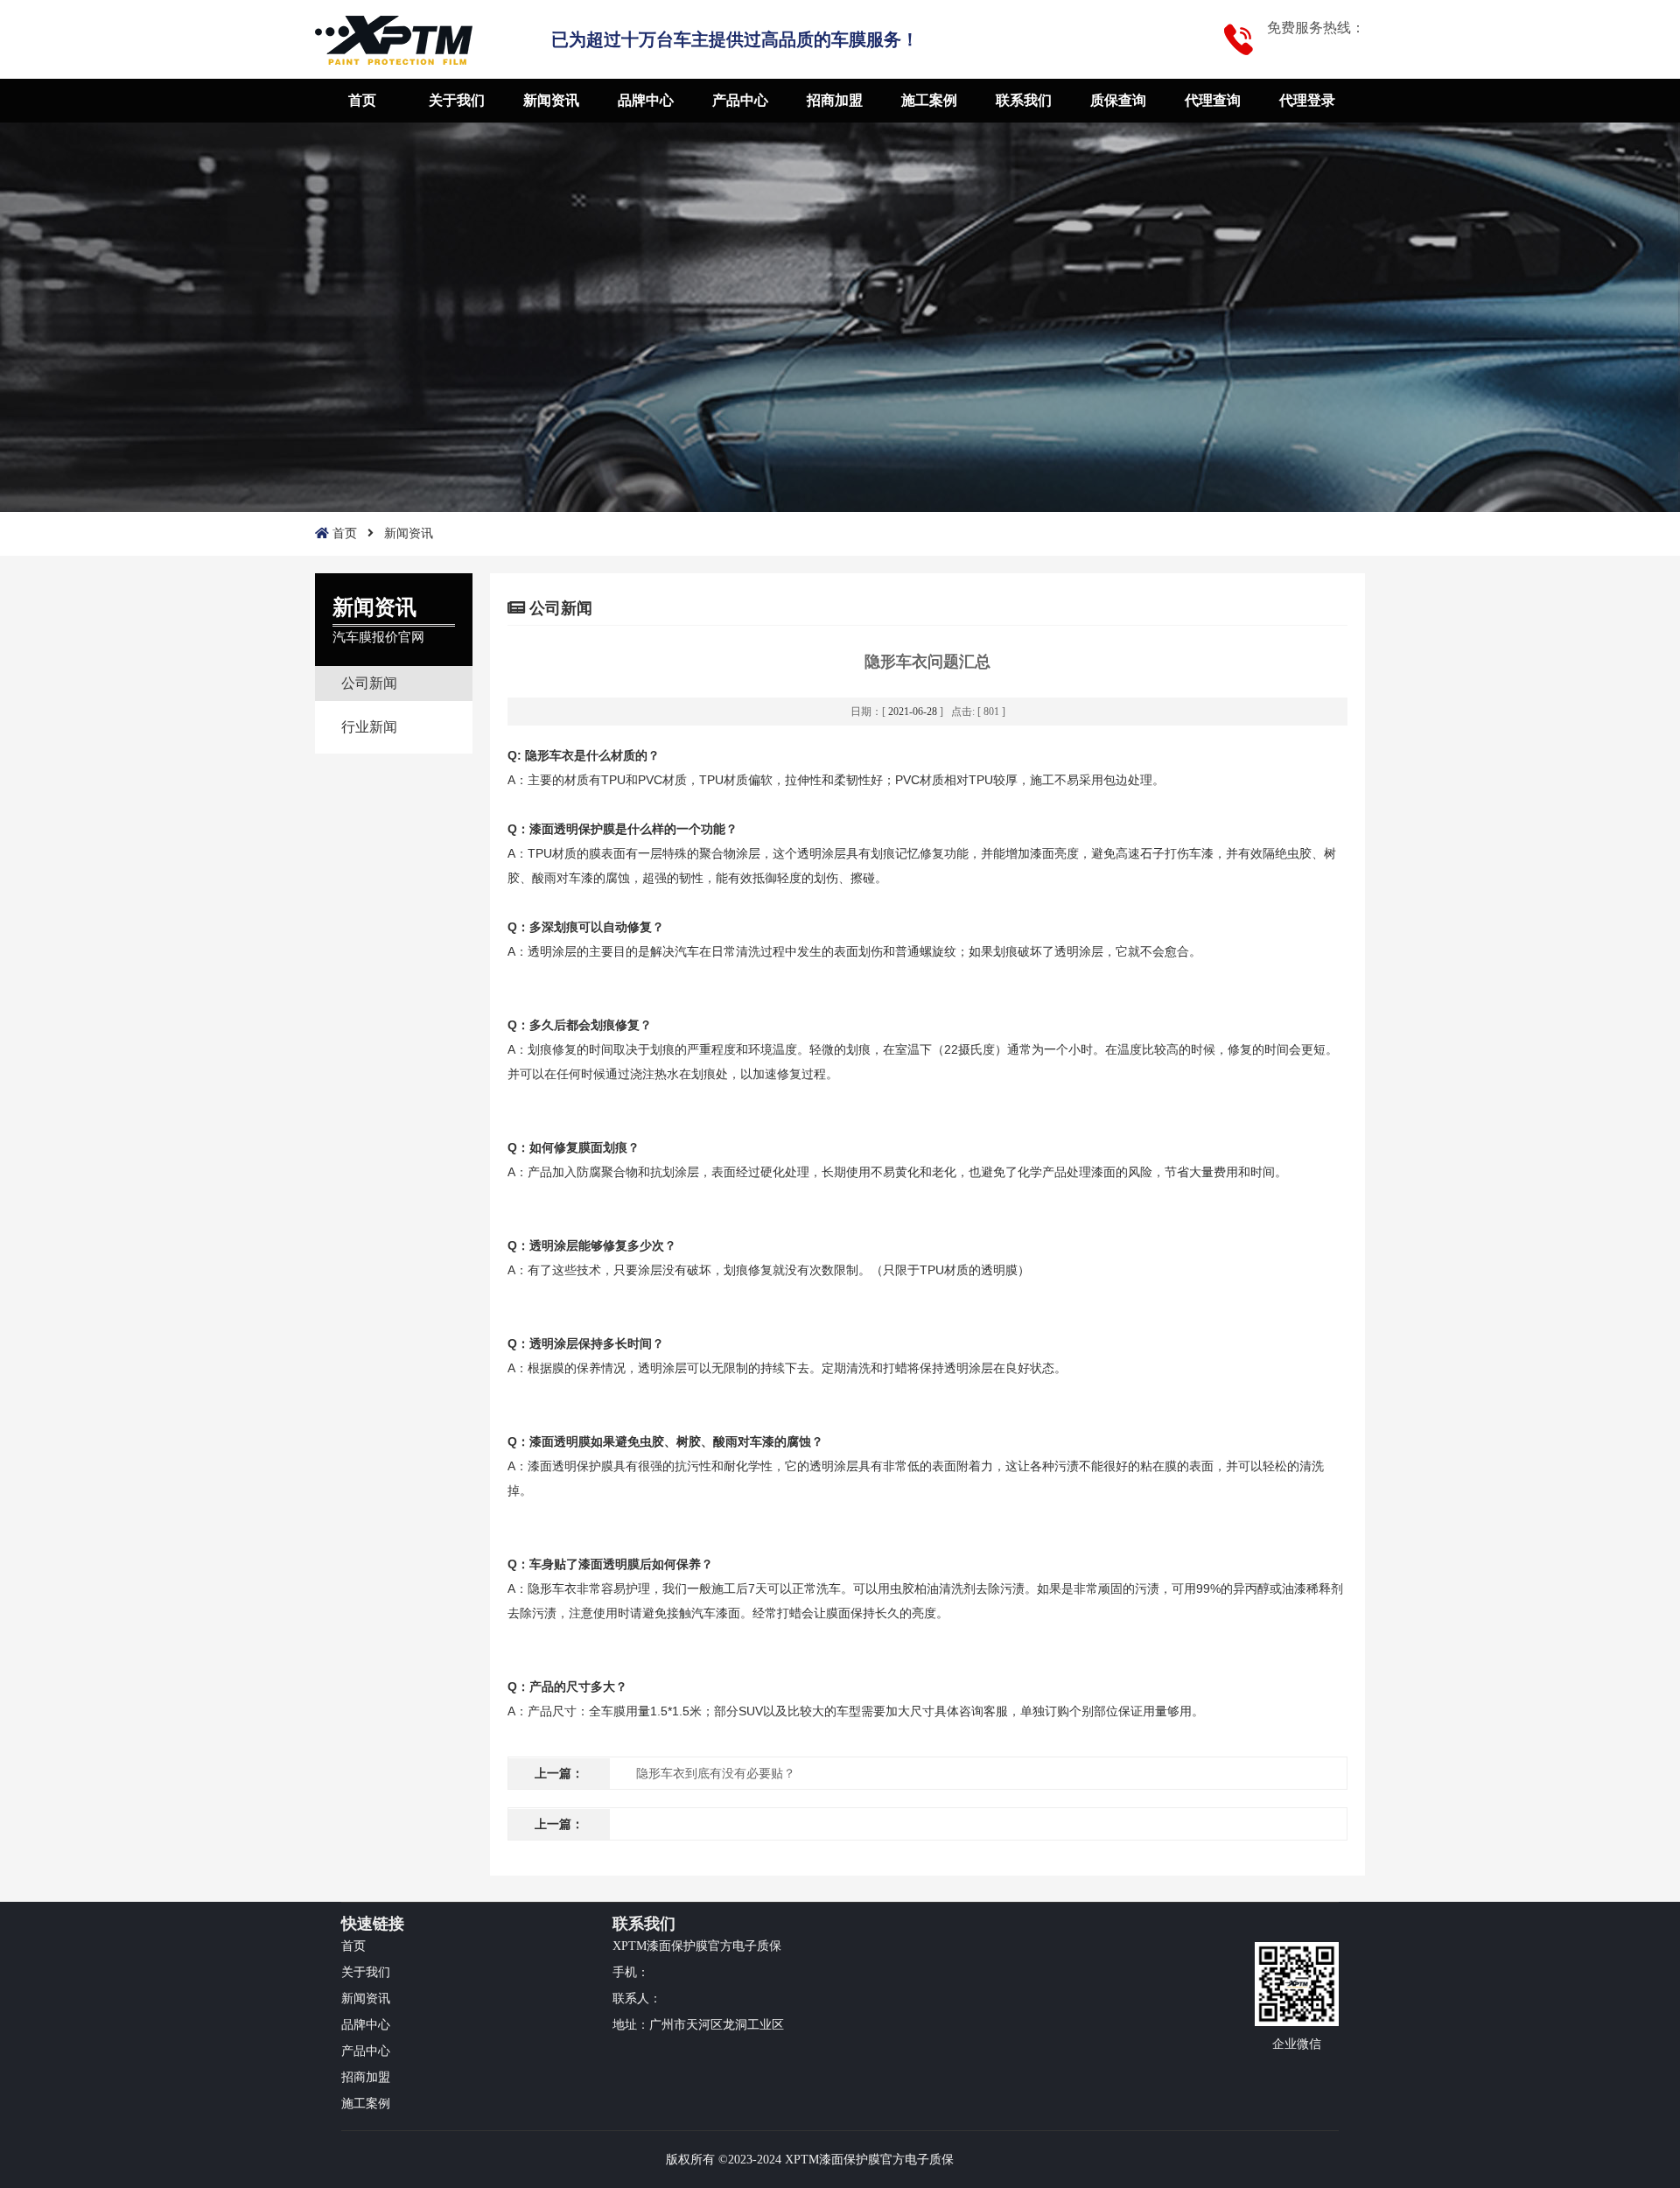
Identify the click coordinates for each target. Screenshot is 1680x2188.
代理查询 (1213, 100)
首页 (362, 100)
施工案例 (929, 100)
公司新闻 (369, 683)
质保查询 (1118, 100)
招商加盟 (835, 100)
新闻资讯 (551, 100)
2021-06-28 (913, 712)
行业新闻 (369, 727)
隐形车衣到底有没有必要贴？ (716, 1774)
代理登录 (1307, 100)
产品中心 (740, 100)
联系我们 (1024, 100)
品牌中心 (646, 100)
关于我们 (457, 100)
